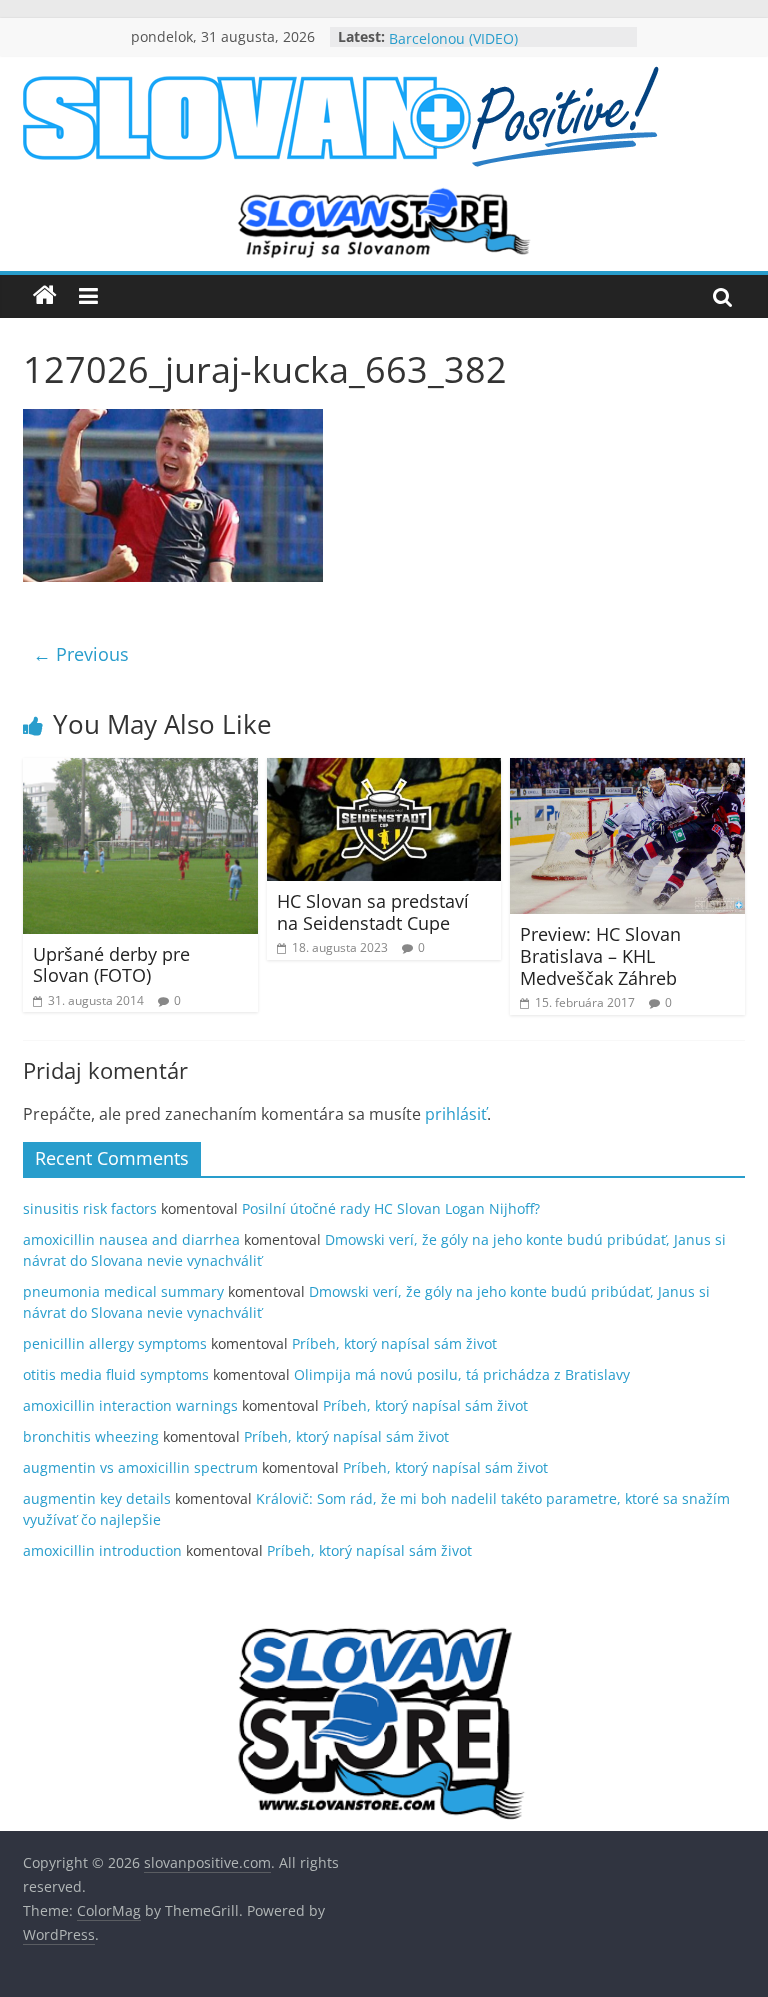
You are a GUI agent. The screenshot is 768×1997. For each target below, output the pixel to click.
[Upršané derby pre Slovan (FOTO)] (140, 770)
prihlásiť (456, 1114)
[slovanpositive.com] (45, 296)
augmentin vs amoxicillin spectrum (140, 1467)
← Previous (81, 654)
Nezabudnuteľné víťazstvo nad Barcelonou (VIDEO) (491, 39)
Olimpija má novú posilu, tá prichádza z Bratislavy (462, 1374)
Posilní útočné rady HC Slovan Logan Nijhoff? (391, 1208)
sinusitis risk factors (90, 1208)
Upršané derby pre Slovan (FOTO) (111, 965)
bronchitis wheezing (91, 1436)
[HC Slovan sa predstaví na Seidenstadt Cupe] (384, 770)
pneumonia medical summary (123, 1291)
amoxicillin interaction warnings (130, 1405)
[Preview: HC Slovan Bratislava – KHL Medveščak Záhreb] (627, 770)
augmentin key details (97, 1498)
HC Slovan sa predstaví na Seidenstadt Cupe (373, 912)
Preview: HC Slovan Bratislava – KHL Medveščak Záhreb (600, 955)
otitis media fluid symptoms (116, 1374)
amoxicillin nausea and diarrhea (131, 1239)
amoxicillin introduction (102, 1550)
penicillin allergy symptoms (115, 1343)
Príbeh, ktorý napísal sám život (394, 1343)
